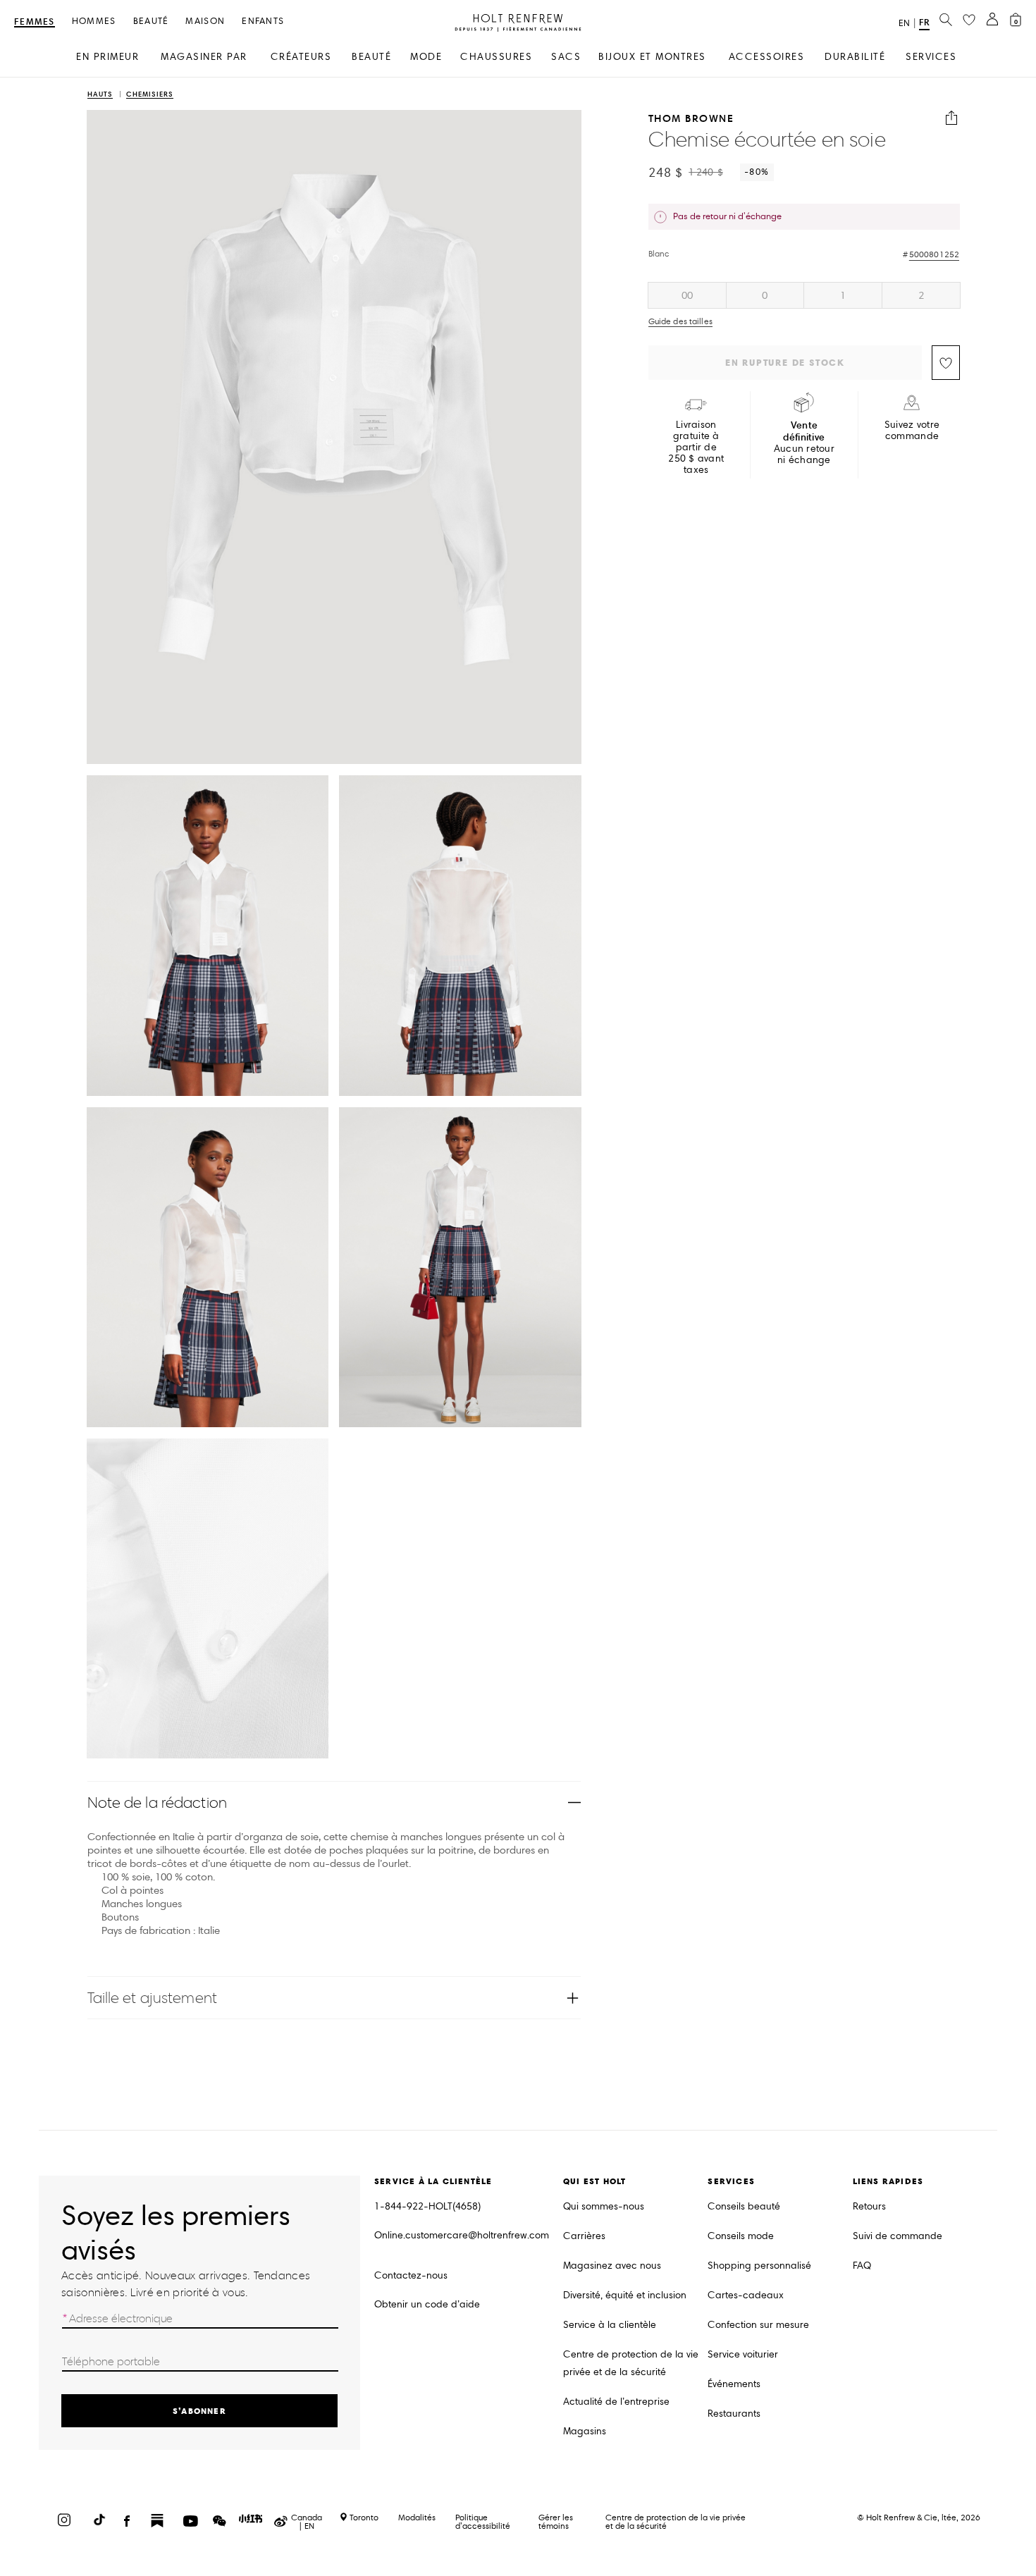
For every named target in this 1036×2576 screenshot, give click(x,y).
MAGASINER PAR (204, 57)
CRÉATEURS (301, 57)
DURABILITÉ (855, 57)
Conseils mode (741, 2236)
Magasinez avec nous (612, 2266)
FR (924, 22)
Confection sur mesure (758, 2325)
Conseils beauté (744, 2206)
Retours (869, 2206)
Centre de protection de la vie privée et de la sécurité (631, 2363)
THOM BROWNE (691, 118)
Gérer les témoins (556, 2521)
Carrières (584, 2236)
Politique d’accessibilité (483, 2521)
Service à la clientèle (610, 2325)
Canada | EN (307, 2522)
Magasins (585, 2431)
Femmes (35, 22)
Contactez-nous (411, 2275)
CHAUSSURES (496, 57)
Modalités (417, 2517)
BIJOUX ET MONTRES (652, 57)
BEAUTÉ (371, 57)
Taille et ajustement (152, 1998)
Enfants (263, 21)
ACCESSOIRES (767, 57)
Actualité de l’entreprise (616, 2402)
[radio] (687, 295)
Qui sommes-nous (604, 2206)
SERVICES (931, 57)
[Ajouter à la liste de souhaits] (946, 363)
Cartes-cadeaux (746, 2295)
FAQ (862, 2266)
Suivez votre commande (912, 431)
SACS (566, 57)
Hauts (100, 95)
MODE (426, 57)
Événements (734, 2384)
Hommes (94, 21)
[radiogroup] (804, 295)
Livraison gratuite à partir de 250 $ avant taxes (696, 448)
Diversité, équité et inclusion (625, 2295)
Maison (205, 21)
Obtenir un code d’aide (427, 2304)
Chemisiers (150, 95)
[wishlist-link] (969, 20)
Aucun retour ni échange (804, 443)
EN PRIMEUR (107, 57)
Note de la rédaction (157, 1802)
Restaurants (734, 2414)
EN (904, 23)
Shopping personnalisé (759, 2266)
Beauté (151, 21)
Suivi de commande (898, 2236)
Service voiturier (743, 2354)
